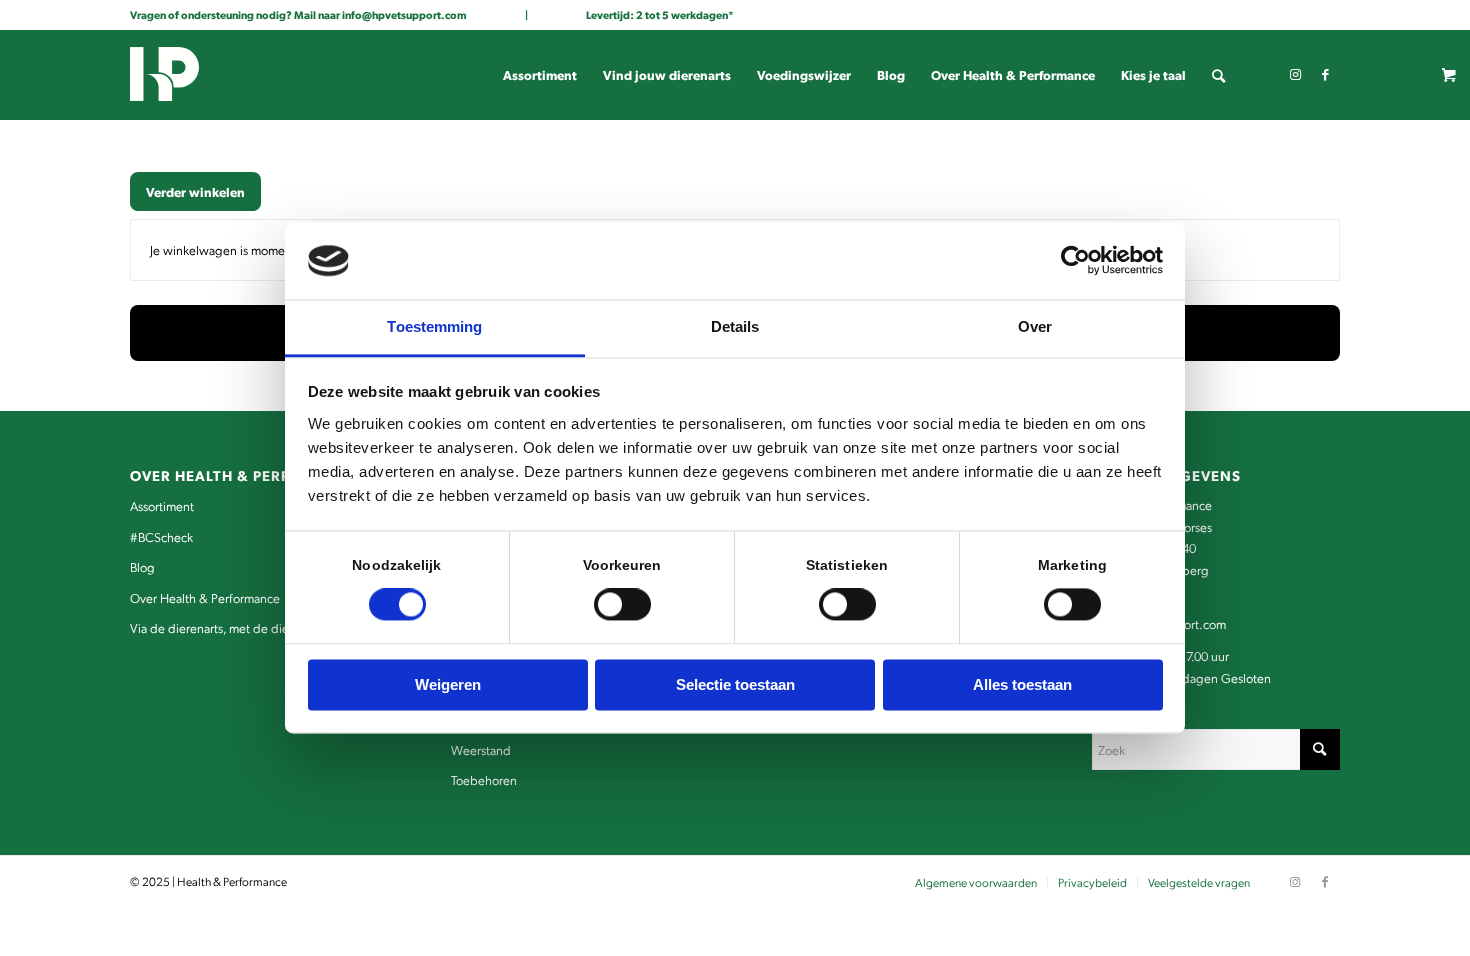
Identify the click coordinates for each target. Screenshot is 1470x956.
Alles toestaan (1022, 684)
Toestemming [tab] (434, 326)
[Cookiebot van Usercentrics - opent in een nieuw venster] (1075, 261)
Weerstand (481, 749)
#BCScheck (161, 536)
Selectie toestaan (735, 684)
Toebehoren (484, 779)
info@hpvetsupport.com (404, 14)
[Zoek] (1218, 75)
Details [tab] (735, 326)
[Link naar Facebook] (1325, 74)
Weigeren (448, 684)
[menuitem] (540, 75)
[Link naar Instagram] (1295, 74)
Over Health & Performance (205, 597)
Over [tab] (1035, 326)
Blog (142, 566)
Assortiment (162, 505)
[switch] (622, 605)
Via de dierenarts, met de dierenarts (228, 627)
